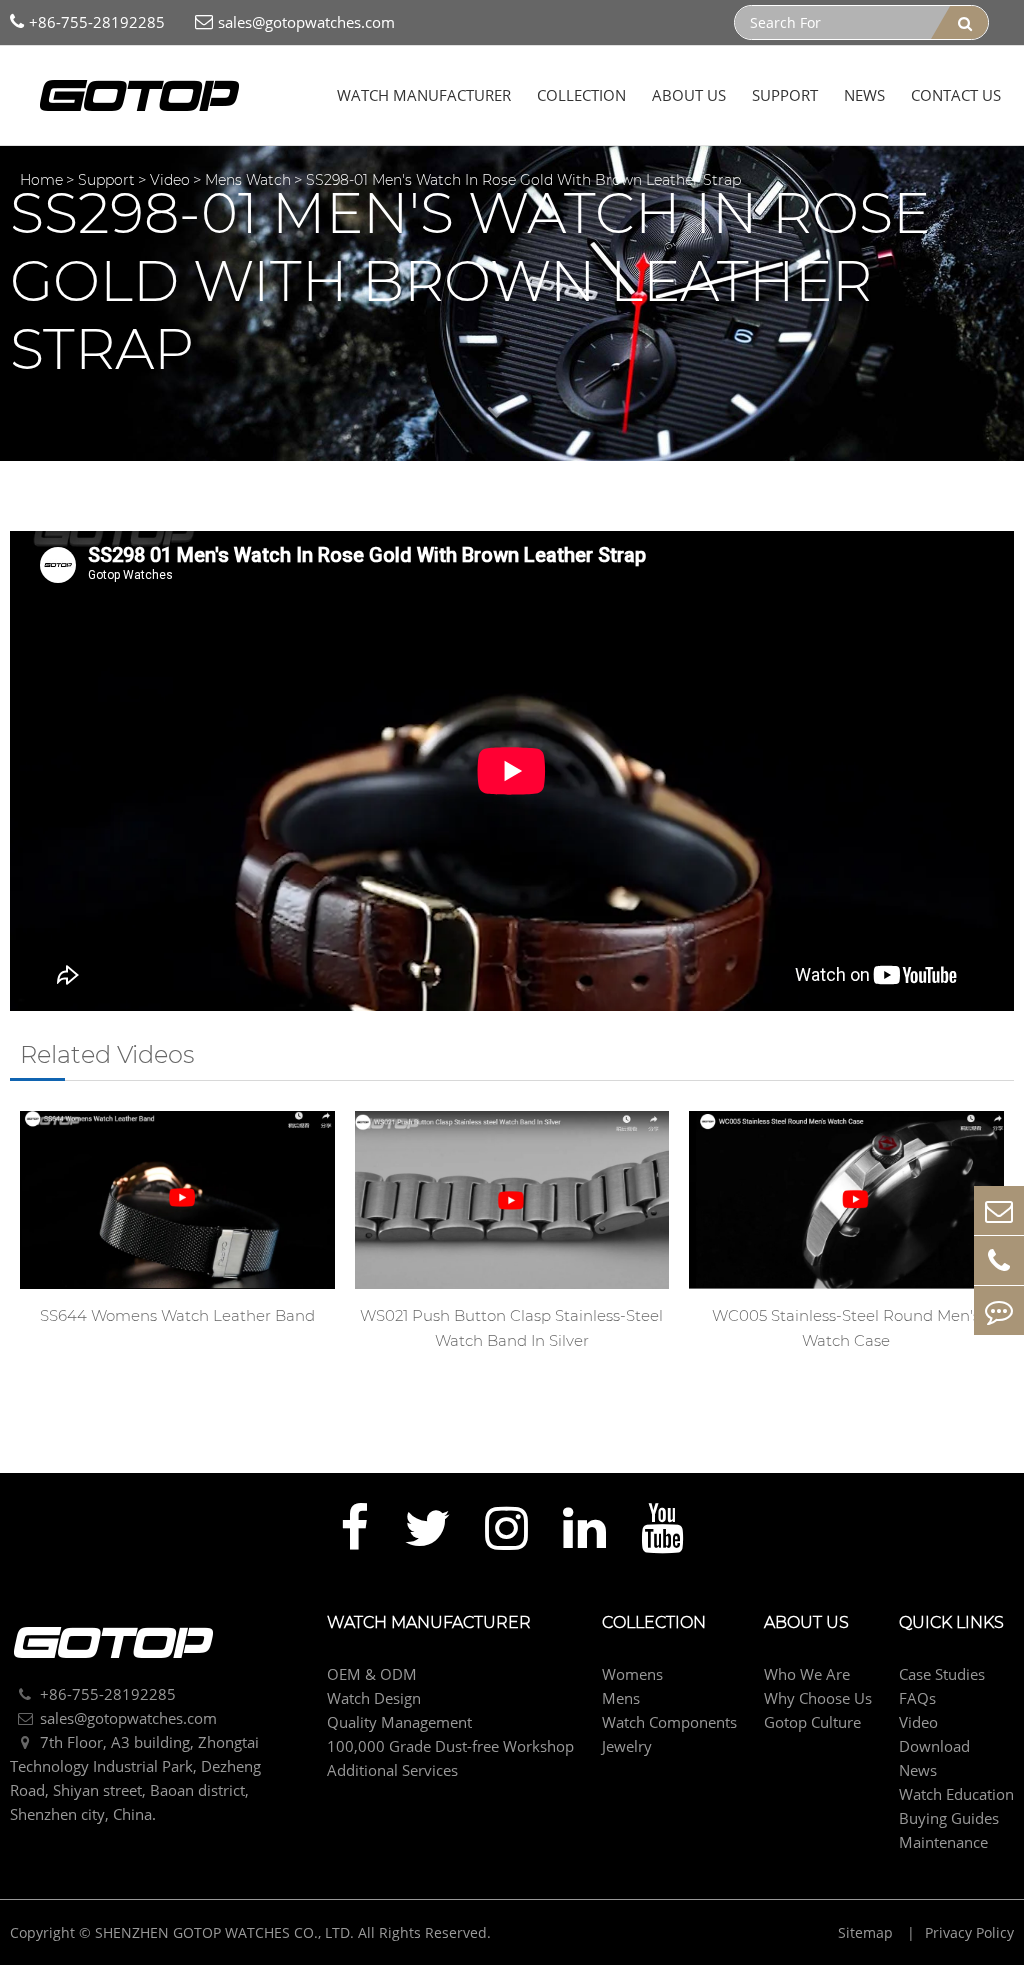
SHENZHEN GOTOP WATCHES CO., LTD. (224, 1932)
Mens (621, 1698)
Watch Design (374, 1698)
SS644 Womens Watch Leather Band (177, 1315)
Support (785, 95)
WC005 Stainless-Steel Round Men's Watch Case (846, 1328)
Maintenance (943, 1842)
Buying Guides (949, 1818)
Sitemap (867, 1932)
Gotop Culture (812, 1722)
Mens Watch (248, 180)
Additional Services (392, 1770)
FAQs (917, 1698)
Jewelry (627, 1746)
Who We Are (807, 1674)
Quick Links (951, 1623)
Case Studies (942, 1674)
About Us (689, 95)
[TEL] (999, 1260)
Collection (581, 95)
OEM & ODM (372, 1674)
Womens (632, 1674)
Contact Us (956, 95)
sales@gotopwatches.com (306, 22)
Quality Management (399, 1722)
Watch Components (669, 1722)
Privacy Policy (969, 1932)
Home (41, 180)
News (864, 95)
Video (170, 180)
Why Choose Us (818, 1698)
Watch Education (956, 1794)
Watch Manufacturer (424, 95)
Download (934, 1746)
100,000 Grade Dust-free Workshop (450, 1746)
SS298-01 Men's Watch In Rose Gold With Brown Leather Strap (523, 180)
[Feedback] (999, 1310)
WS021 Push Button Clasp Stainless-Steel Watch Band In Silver (511, 1328)
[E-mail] (999, 1210)
